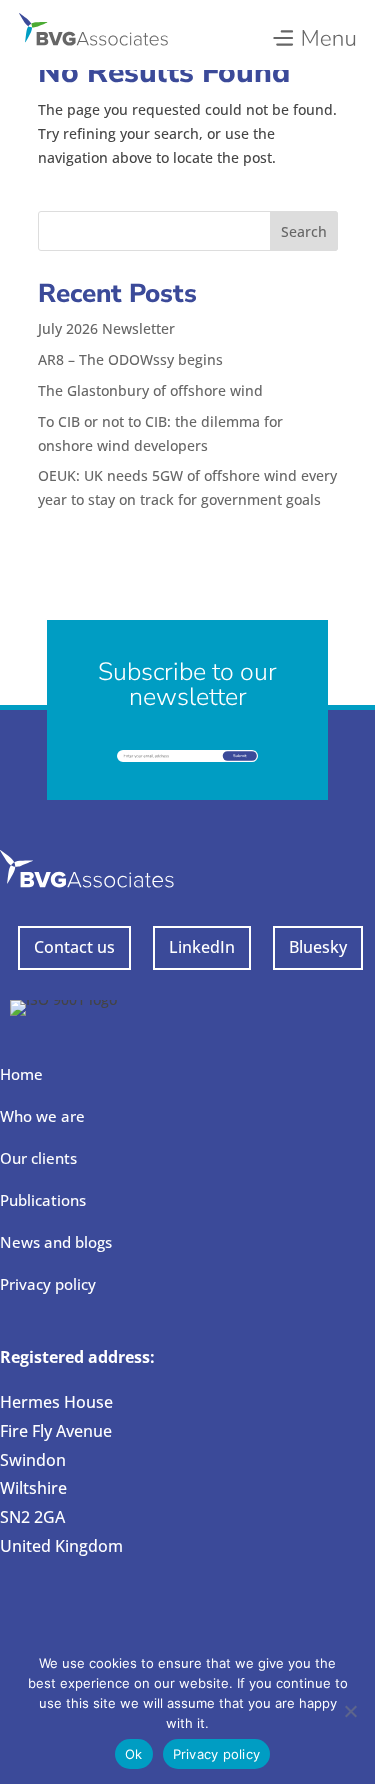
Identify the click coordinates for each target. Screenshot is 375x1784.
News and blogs (56, 1242)
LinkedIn (202, 947)
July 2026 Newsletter (106, 328)
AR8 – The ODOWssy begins (130, 359)
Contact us (74, 947)
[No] (350, 1711)
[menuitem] (313, 33)
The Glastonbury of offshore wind (150, 390)
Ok (134, 1754)
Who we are (42, 1116)
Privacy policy (48, 1284)
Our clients (38, 1158)
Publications (43, 1200)
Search (304, 231)
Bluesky (318, 947)
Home (21, 1074)
